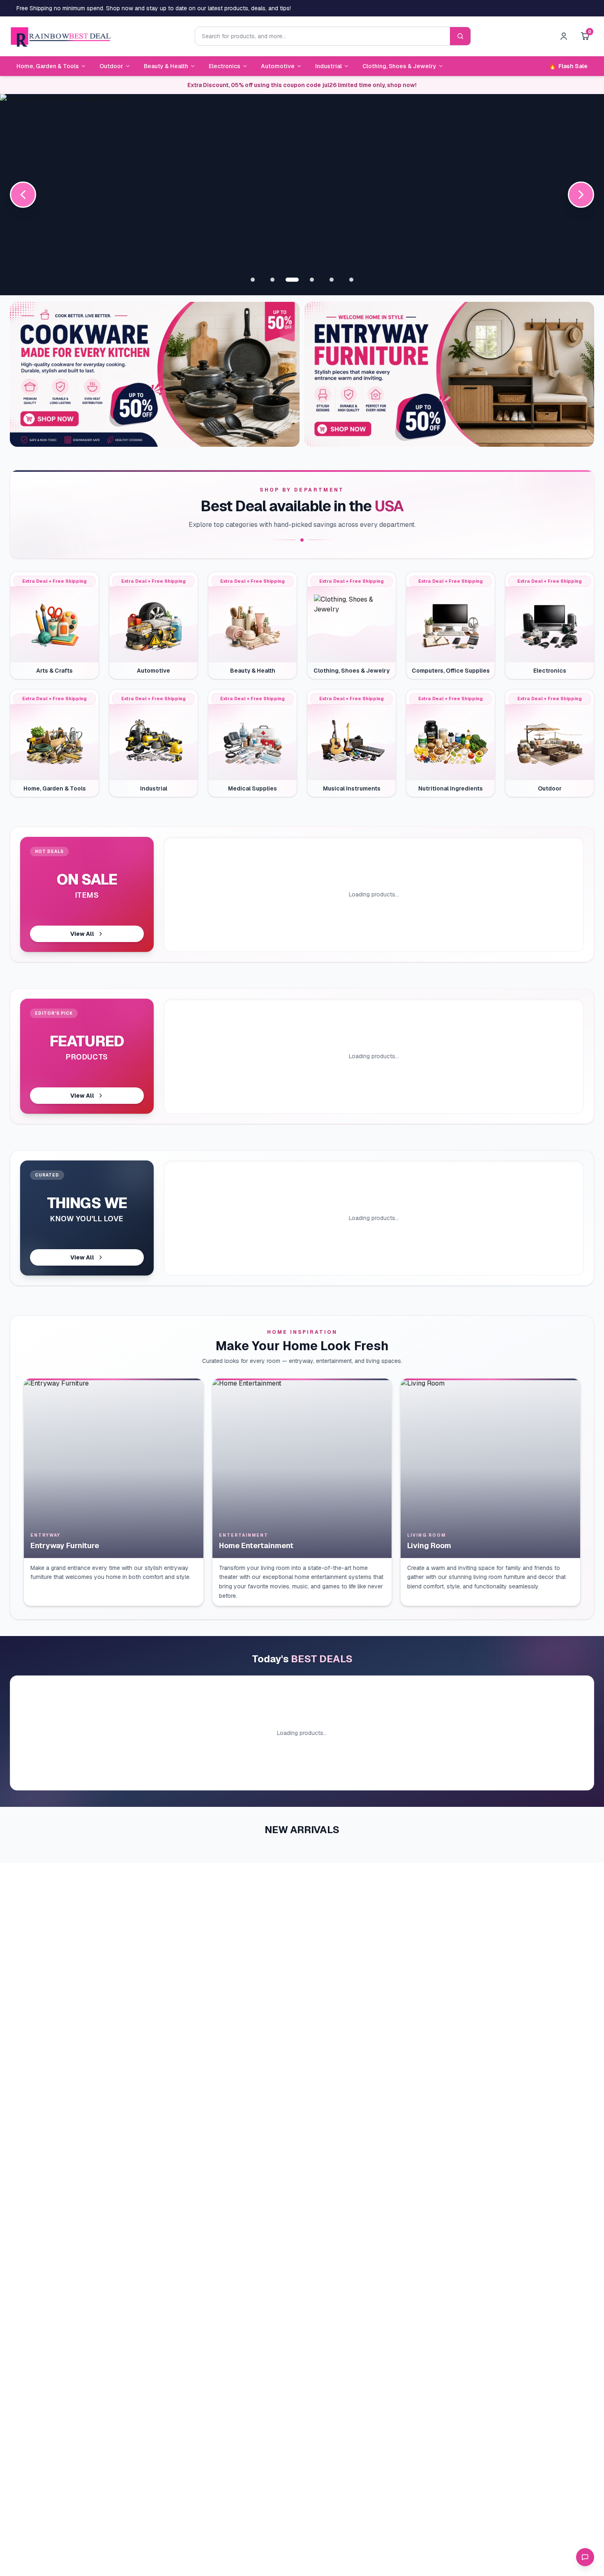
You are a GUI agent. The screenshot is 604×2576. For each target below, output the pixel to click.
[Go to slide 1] (253, 280)
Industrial (329, 66)
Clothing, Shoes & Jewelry (399, 66)
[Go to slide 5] (332, 280)
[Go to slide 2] (272, 280)
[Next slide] (581, 195)
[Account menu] (564, 36)
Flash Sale (568, 66)
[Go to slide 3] (292, 280)
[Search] (460, 36)
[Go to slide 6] (351, 280)
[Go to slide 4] (312, 280)
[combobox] (323, 36)
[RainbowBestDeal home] (60, 36)
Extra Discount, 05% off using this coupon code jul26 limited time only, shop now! (302, 85)
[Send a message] (585, 2557)
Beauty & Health (166, 66)
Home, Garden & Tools (48, 66)
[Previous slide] (23, 195)
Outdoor (111, 66)
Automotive (278, 66)
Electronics (225, 66)
